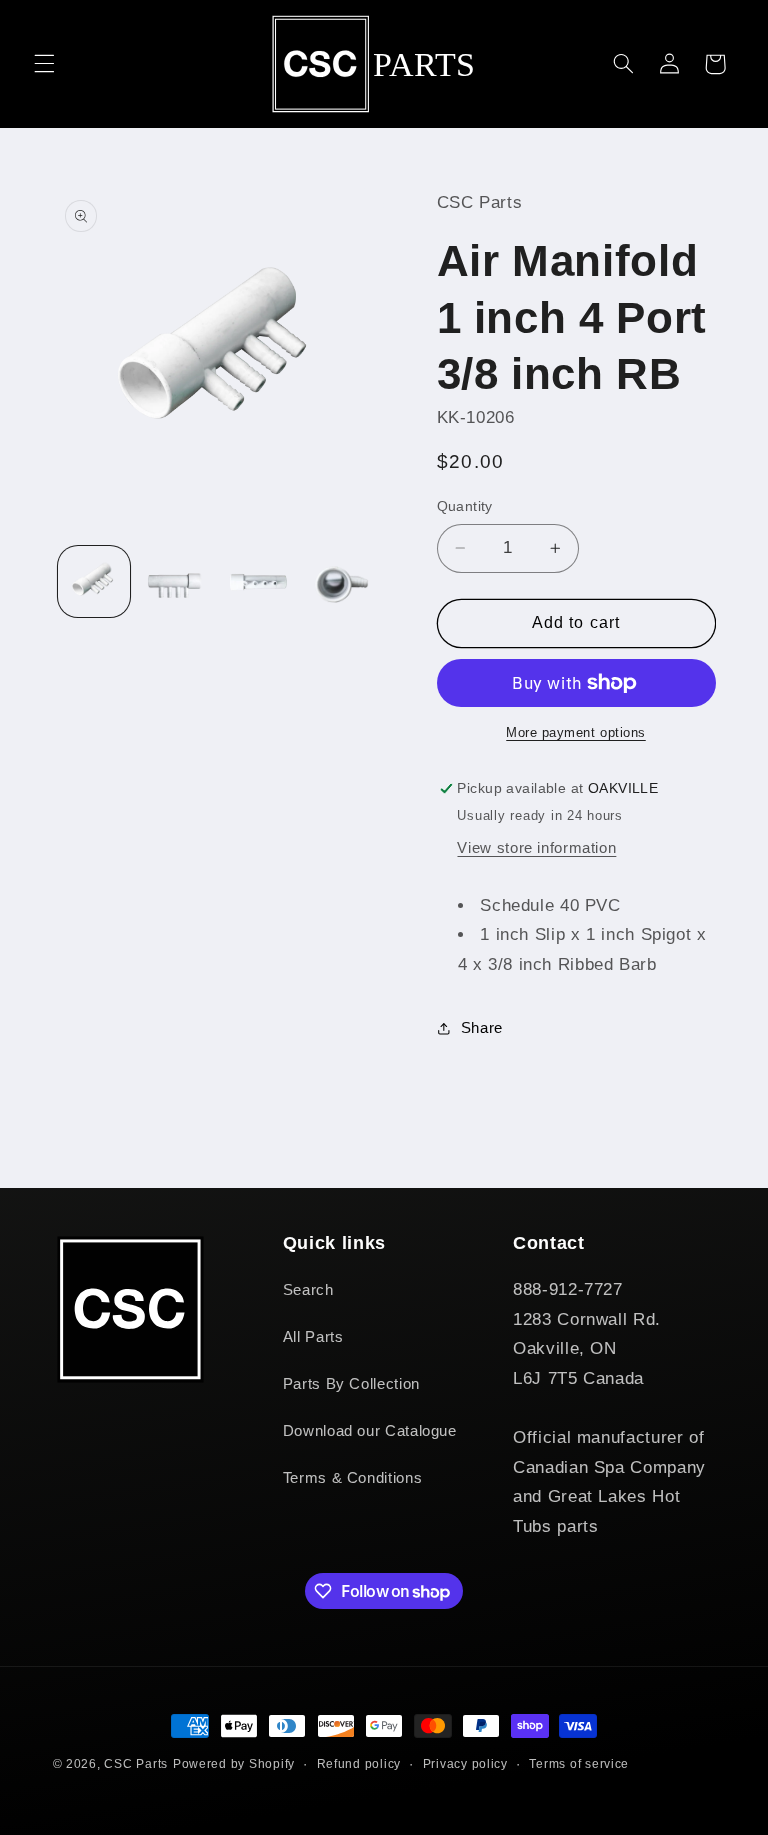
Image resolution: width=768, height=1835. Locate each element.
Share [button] (482, 1028)
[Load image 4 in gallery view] (341, 582)
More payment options (576, 733)
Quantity (465, 506)
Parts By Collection (351, 1384)
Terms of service (579, 1764)
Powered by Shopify (234, 1764)
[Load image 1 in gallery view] (94, 582)
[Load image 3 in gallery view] (258, 582)
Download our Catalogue (370, 1431)
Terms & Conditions (352, 1478)
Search (308, 1290)
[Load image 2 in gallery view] (176, 582)
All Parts (313, 1337)
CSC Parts (136, 1764)
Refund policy (359, 1764)
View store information (536, 848)
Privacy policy (465, 1764)
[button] (44, 64)
